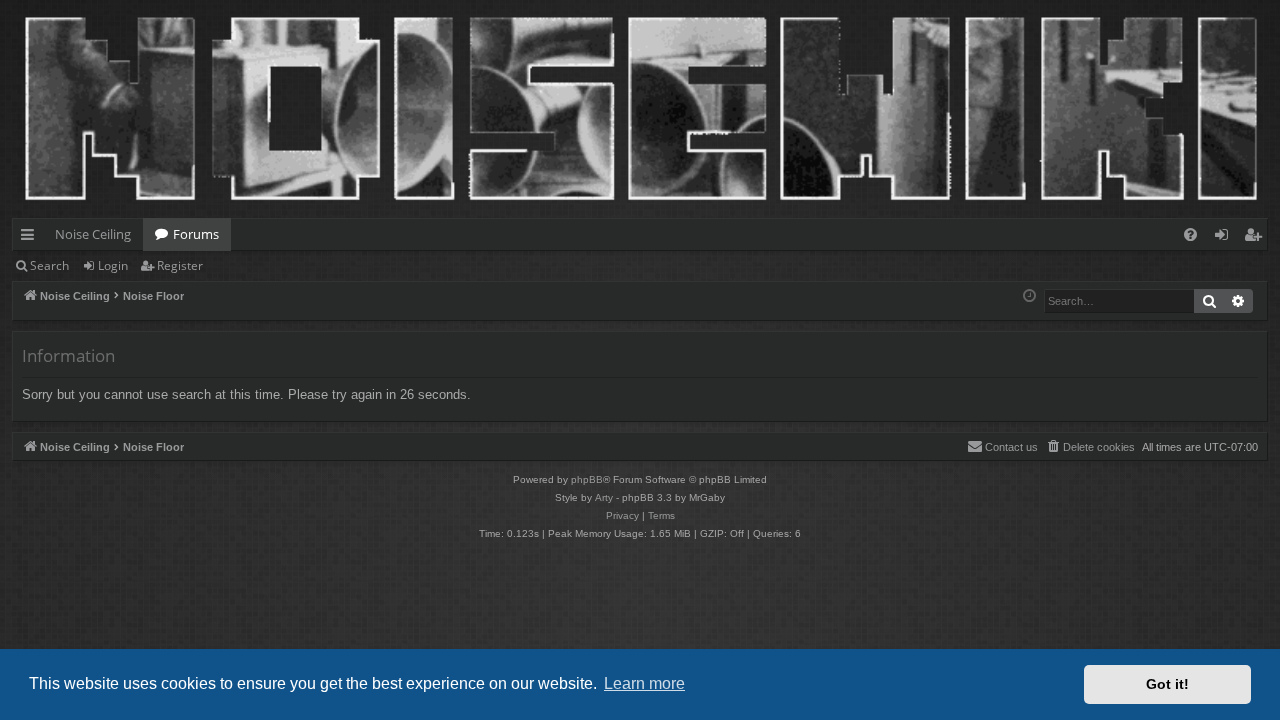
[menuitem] (1190, 234)
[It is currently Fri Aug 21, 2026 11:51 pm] (1029, 296)
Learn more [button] (644, 683)
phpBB (587, 479)
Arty (604, 497)
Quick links (31, 238)
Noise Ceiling (93, 234)
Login (113, 265)
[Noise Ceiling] (23, 5)
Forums (196, 234)
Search (49, 265)
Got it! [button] (1167, 684)
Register (180, 265)
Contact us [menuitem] (1011, 447)
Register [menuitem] (1257, 238)
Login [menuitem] (1225, 238)
